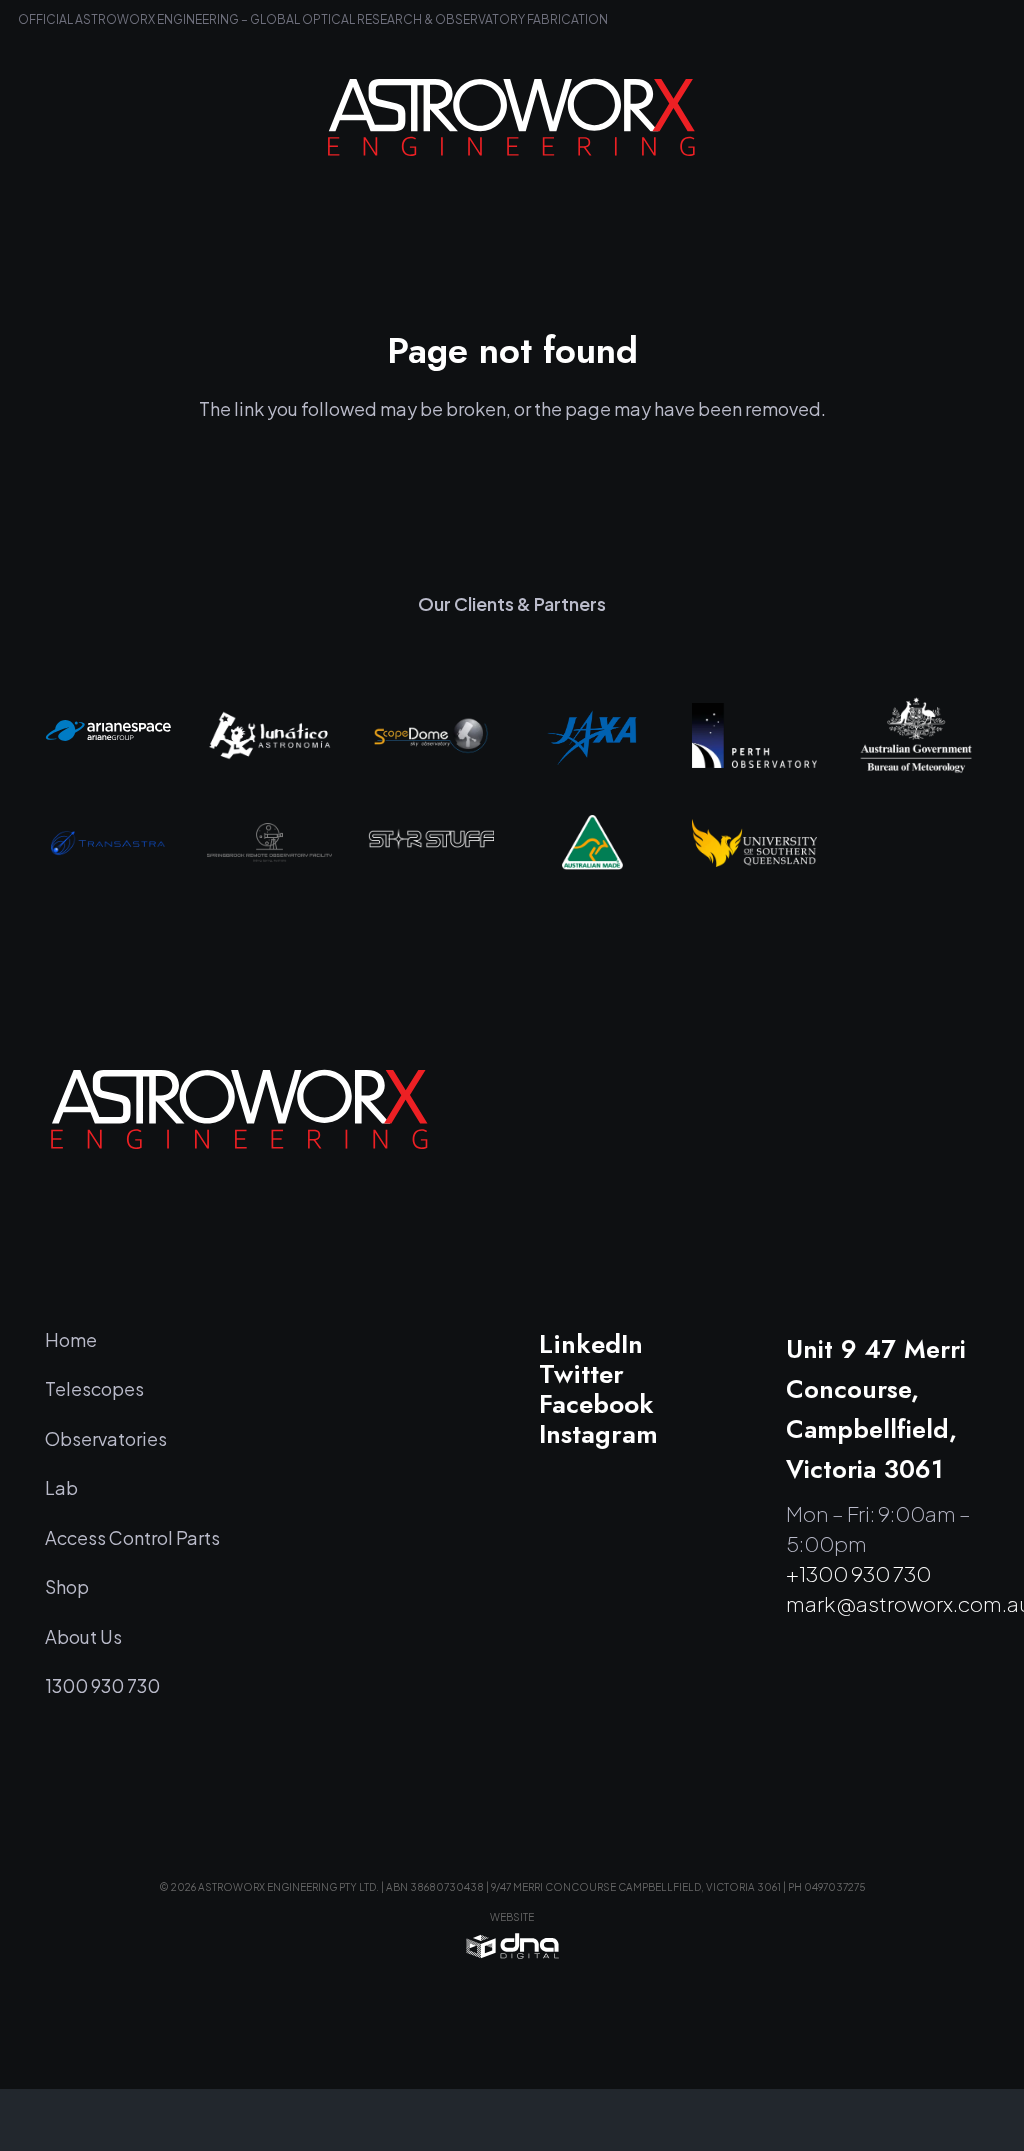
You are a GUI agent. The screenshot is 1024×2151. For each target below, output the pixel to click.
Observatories (106, 1438)
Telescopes (94, 1388)
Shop (67, 1586)
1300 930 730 (102, 1685)
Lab (61, 1487)
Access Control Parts (132, 1537)
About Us (83, 1636)
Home (71, 1339)
